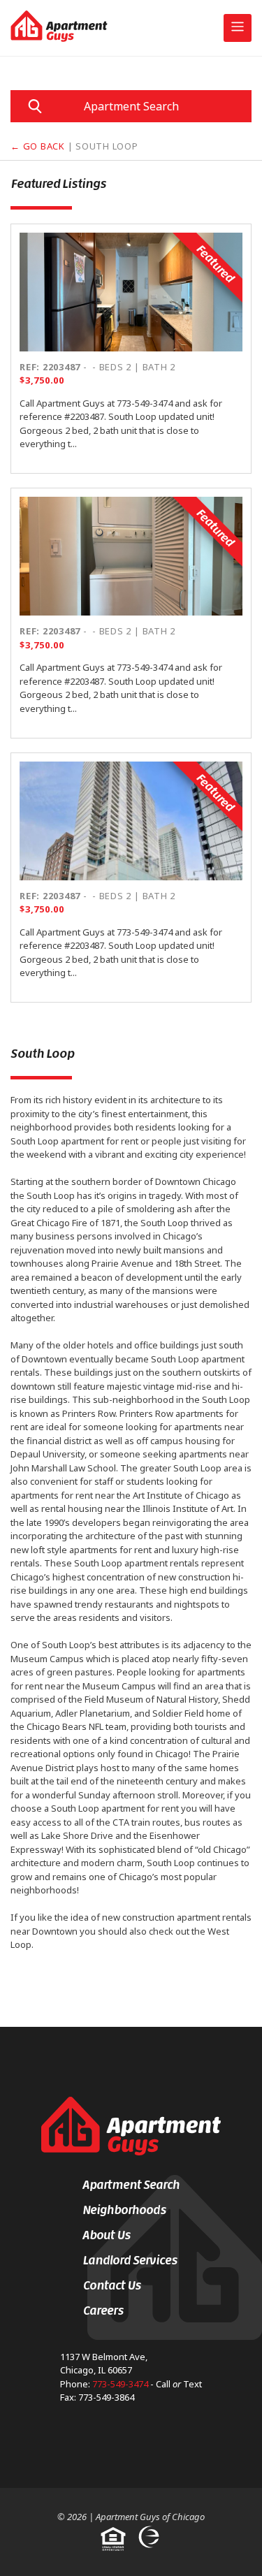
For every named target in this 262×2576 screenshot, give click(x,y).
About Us (107, 2235)
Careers (103, 2311)
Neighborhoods (124, 2210)
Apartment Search (131, 106)
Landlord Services (130, 2260)
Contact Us (112, 2285)
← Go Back (38, 146)
